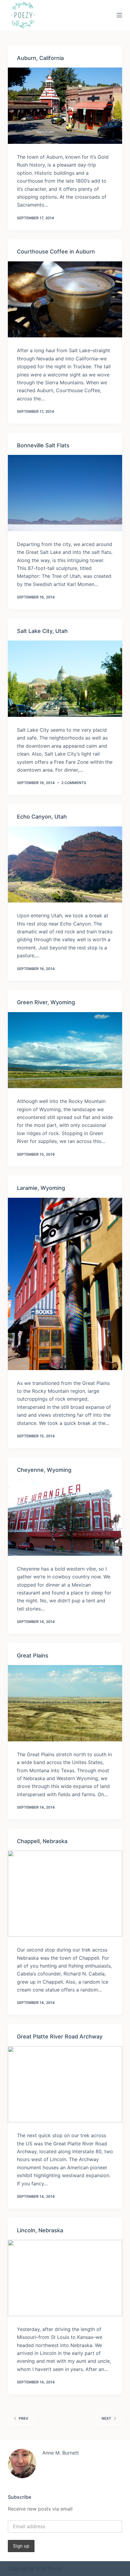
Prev (24, 2418)
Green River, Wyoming (46, 1002)
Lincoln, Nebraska (40, 2230)
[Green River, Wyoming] (65, 1050)
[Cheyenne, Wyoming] (65, 1518)
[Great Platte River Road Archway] (65, 2084)
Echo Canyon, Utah (42, 817)
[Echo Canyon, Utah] (65, 865)
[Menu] (119, 15)
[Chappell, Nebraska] (65, 1894)
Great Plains (33, 1656)
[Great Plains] (65, 1703)
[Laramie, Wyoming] (65, 1284)
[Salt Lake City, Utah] (65, 679)
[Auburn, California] (65, 106)
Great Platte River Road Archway (60, 2036)
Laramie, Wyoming (41, 1188)
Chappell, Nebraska (42, 1841)
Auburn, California (40, 58)
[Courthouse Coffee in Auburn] (65, 300)
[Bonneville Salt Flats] (65, 493)
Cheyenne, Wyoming (44, 1470)
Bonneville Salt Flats (43, 445)
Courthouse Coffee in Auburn (56, 252)
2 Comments (74, 783)
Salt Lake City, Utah (42, 631)
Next (106, 2418)
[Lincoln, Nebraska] (65, 2278)
